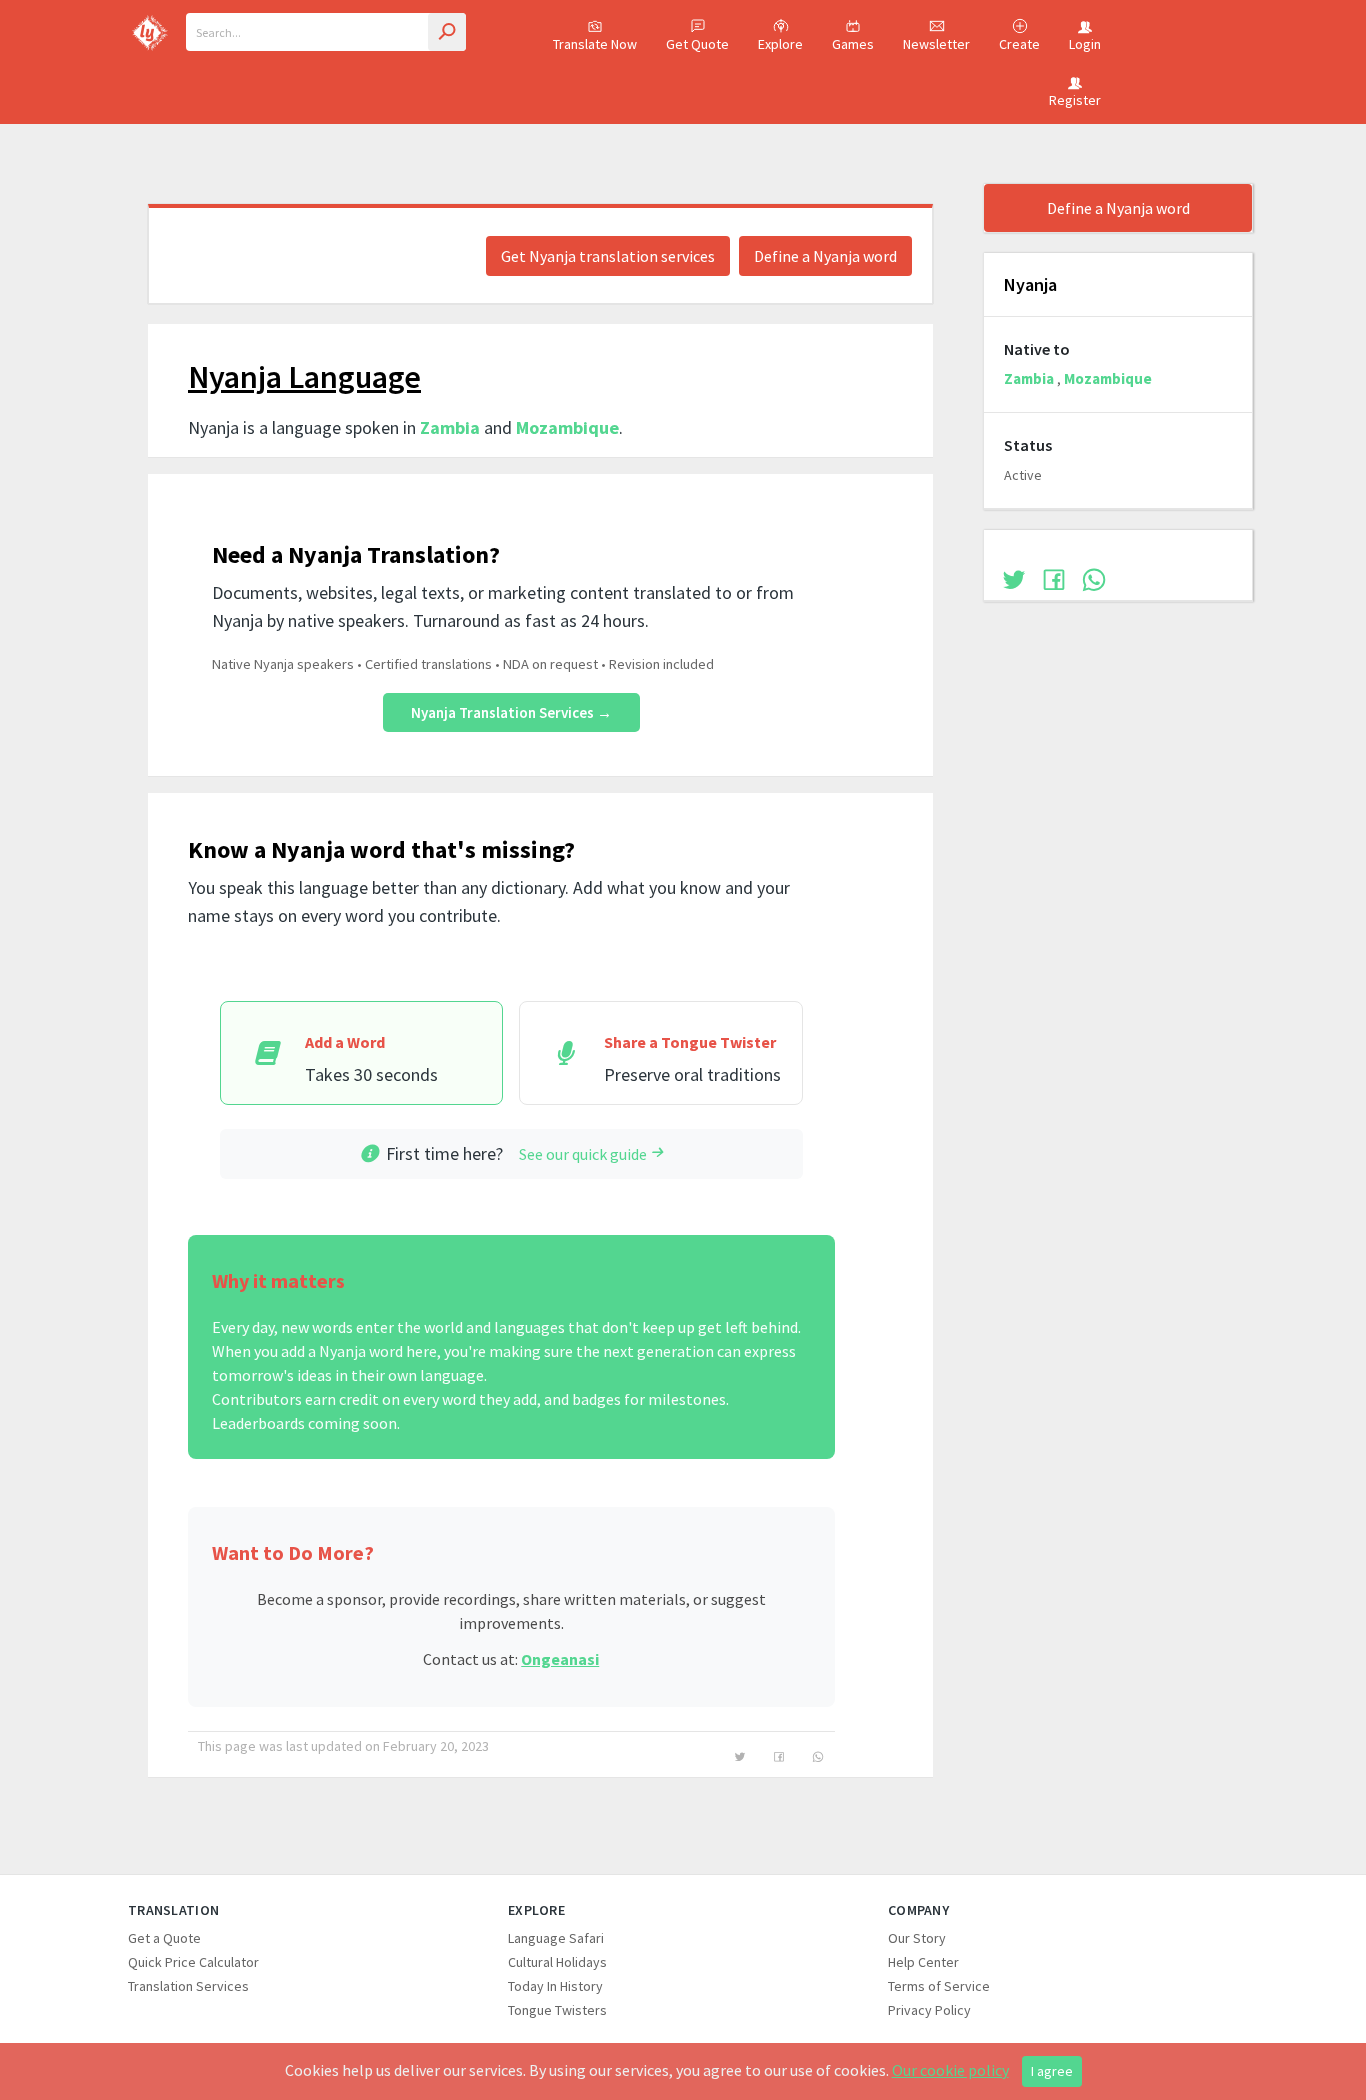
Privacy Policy (929, 2010)
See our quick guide (583, 1154)
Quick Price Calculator (193, 1962)
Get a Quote (164, 1938)
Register (1075, 100)
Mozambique (567, 427)
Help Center (923, 1962)
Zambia (450, 427)
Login (1085, 44)
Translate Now (595, 44)
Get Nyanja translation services (608, 256)
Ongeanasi (560, 1659)
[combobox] (326, 32)
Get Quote (697, 44)
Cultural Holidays (557, 1962)
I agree (1052, 2071)
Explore (780, 44)
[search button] (447, 32)
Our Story (917, 1938)
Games (853, 44)
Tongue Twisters (557, 2010)
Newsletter (936, 44)
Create (1019, 44)
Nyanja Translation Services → (511, 712)
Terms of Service (939, 1986)
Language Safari (556, 1938)
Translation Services (188, 1986)
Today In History (555, 1986)
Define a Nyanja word (825, 256)
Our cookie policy (950, 2070)
